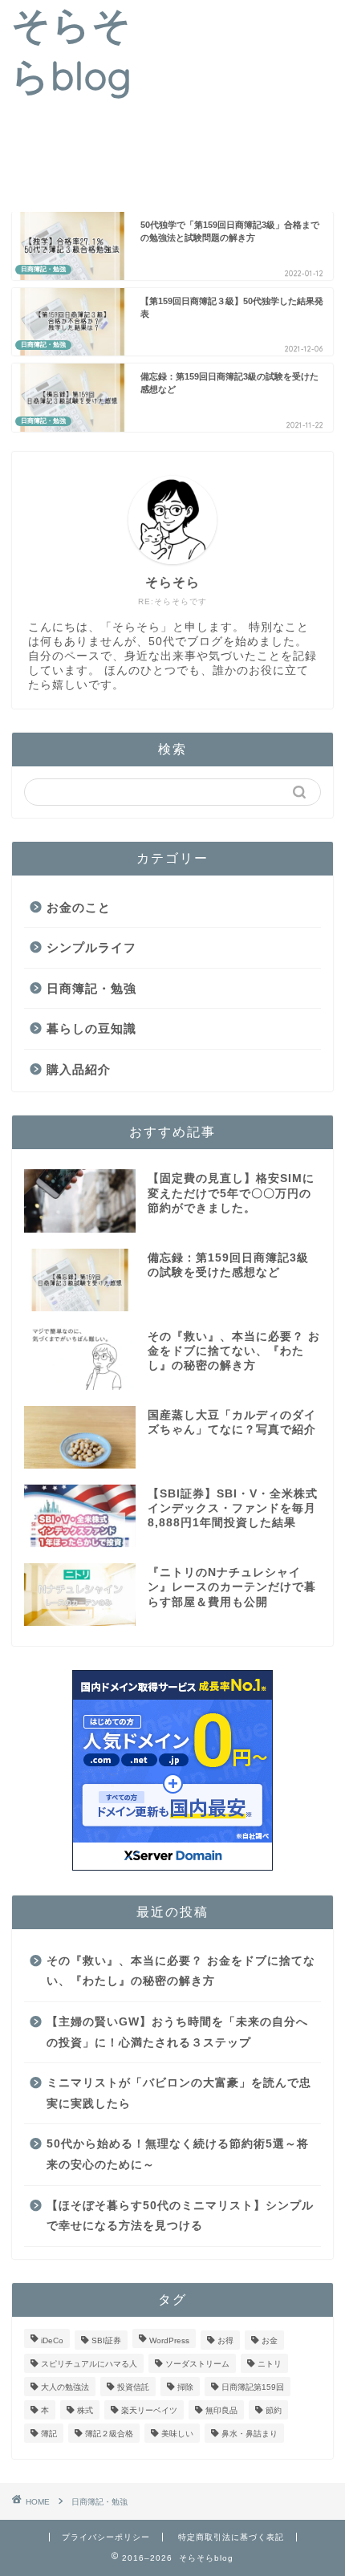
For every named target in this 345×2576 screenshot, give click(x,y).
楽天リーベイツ (149, 2410)
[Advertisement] (244, 104)
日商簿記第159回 (253, 2387)
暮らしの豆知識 (91, 1028)
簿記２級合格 (109, 2434)
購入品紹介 (79, 1069)
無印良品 (221, 2410)
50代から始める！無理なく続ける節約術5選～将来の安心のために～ (178, 2154)
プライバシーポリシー (106, 2537)
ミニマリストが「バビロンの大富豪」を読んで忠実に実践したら (179, 2093)
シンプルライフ (91, 947)
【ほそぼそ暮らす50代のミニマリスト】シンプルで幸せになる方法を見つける (180, 2216)
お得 (225, 2340)
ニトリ (270, 2364)
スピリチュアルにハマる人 (89, 2364)
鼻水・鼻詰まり (250, 2434)
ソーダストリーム (197, 2364)
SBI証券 (106, 2340)
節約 (274, 2410)
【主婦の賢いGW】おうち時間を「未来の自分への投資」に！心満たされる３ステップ (177, 2032)
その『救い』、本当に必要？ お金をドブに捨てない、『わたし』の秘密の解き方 (181, 1971)
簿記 (49, 2434)
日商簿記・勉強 (91, 988)
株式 (85, 2410)
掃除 (185, 2387)
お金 (270, 2340)
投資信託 (133, 2387)
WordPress (169, 2340)
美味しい (177, 2434)
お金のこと (79, 907)
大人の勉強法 (65, 2387)
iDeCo (52, 2340)
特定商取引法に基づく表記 (231, 2537)
